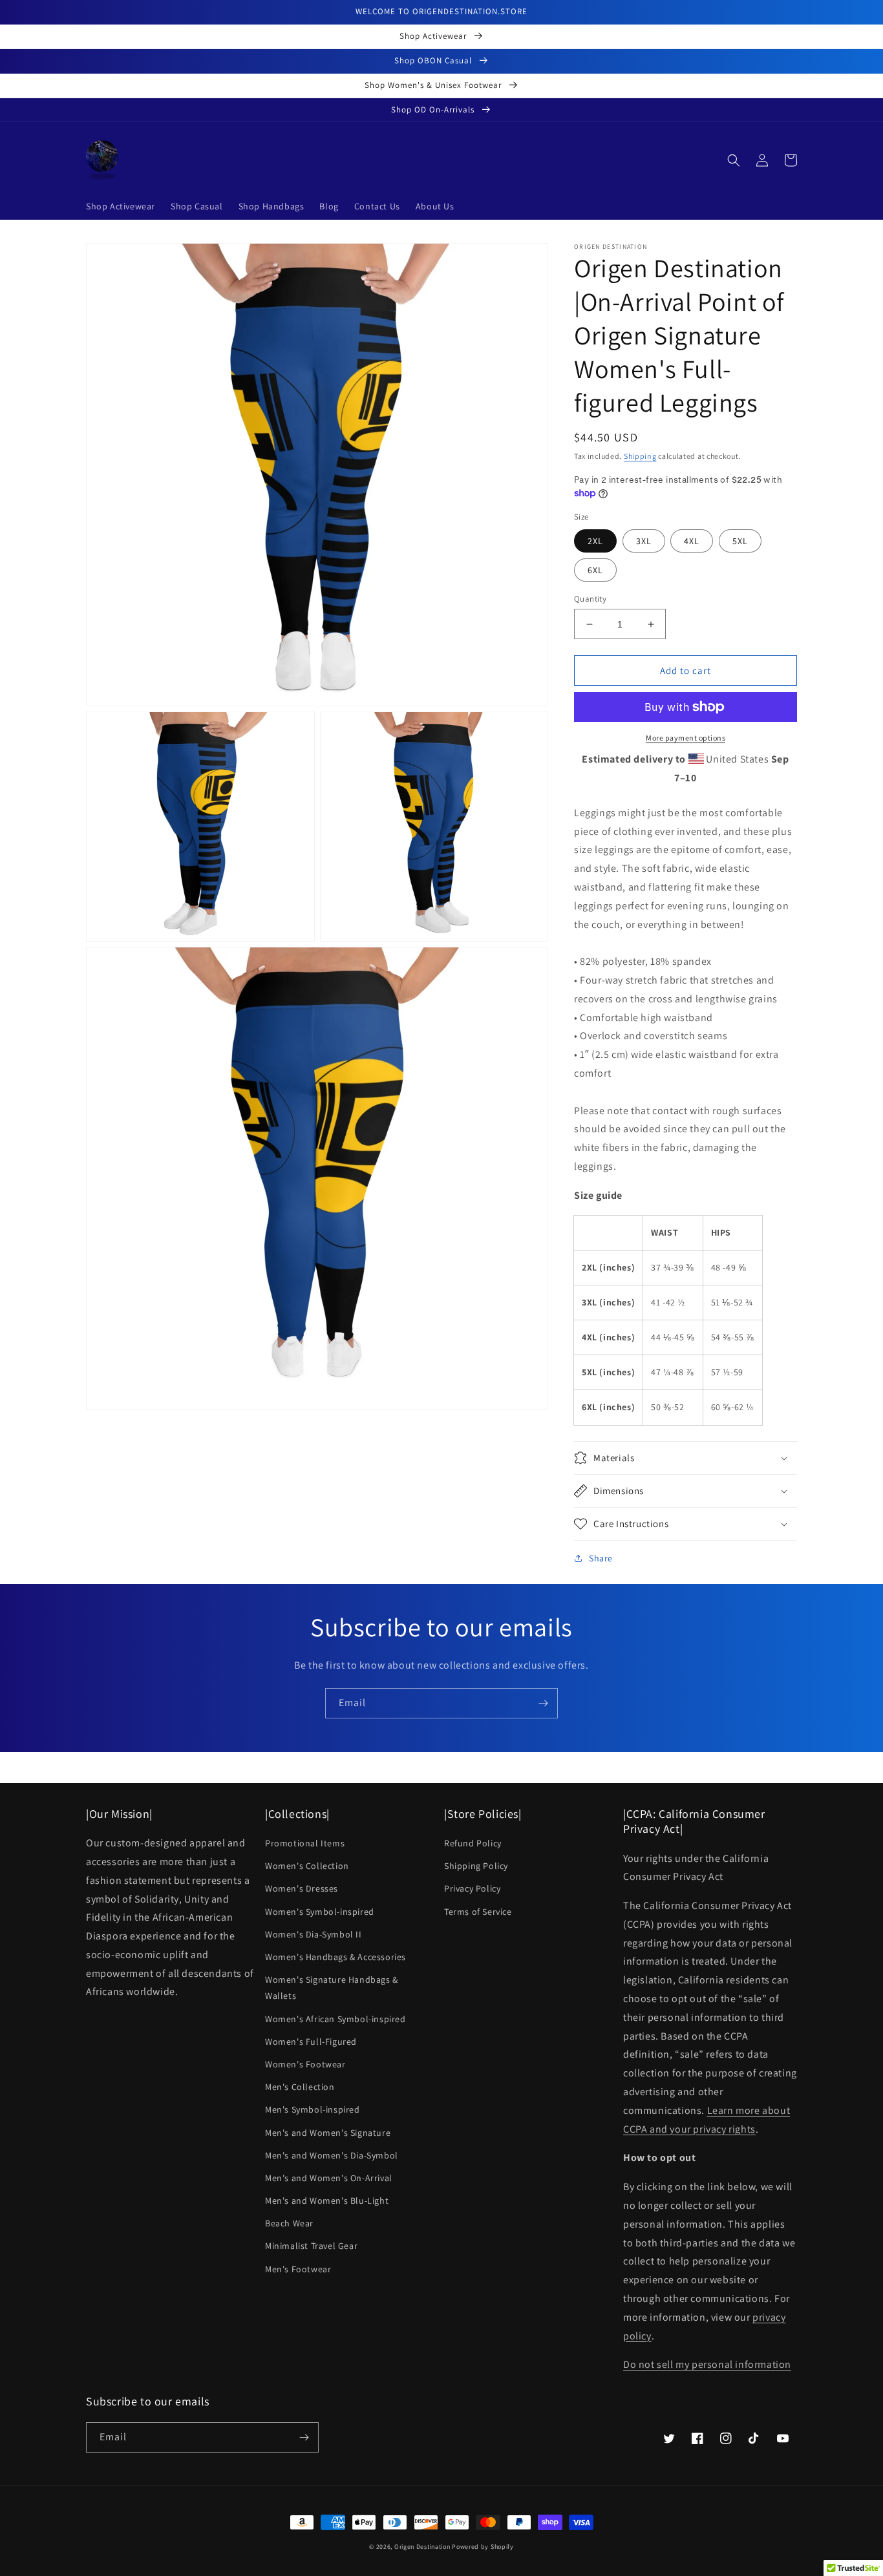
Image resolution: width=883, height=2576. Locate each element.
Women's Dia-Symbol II (314, 1934)
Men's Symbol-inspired (313, 2109)
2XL (595, 541)
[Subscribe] (543, 1703)
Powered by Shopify (483, 2547)
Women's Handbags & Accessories (335, 1957)
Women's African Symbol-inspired (335, 2019)
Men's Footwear (298, 2269)
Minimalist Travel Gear (311, 2246)
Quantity (590, 599)
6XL (595, 570)
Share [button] (601, 1558)
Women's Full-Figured (311, 2042)
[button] (734, 160)
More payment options (686, 738)
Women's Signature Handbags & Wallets (332, 1988)
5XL (740, 541)
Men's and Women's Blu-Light (327, 2201)
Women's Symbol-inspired (320, 1912)
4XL (692, 541)
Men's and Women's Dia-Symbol (332, 2155)
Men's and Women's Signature (328, 2133)
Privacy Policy (472, 1888)
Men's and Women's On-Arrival (329, 2178)
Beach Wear (289, 2223)
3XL (644, 541)
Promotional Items (305, 1843)
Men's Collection (300, 2087)
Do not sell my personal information (707, 2364)
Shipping (640, 456)
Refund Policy (473, 1843)
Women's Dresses (302, 1888)
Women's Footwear (305, 2064)
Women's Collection (307, 1866)
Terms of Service (478, 1912)
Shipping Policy (476, 1866)
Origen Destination (422, 2547)
